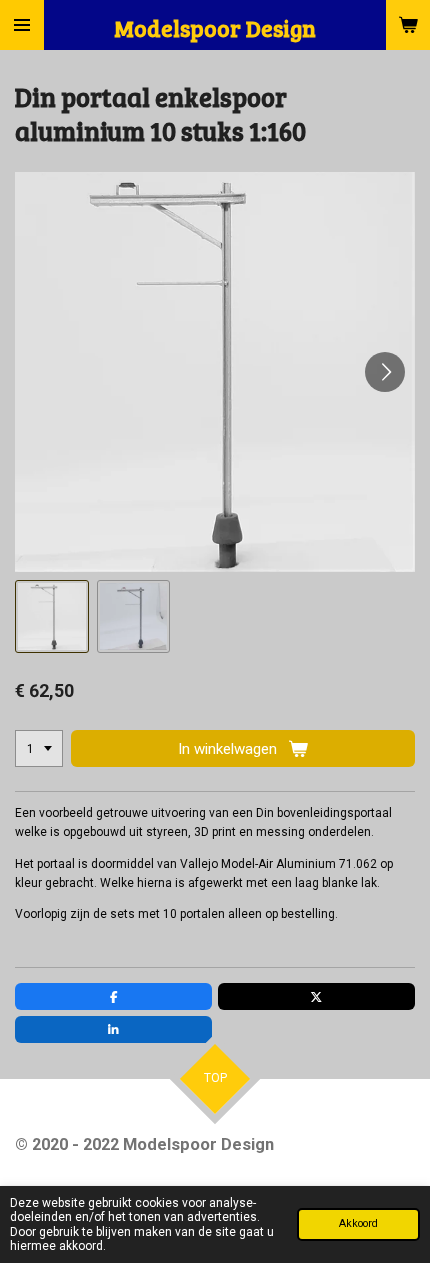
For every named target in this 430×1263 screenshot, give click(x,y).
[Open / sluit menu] (22, 25)
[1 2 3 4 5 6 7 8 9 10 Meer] (39, 749)
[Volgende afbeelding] (385, 372)
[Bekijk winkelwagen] (408, 25)
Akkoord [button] (358, 1223)
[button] (52, 617)
